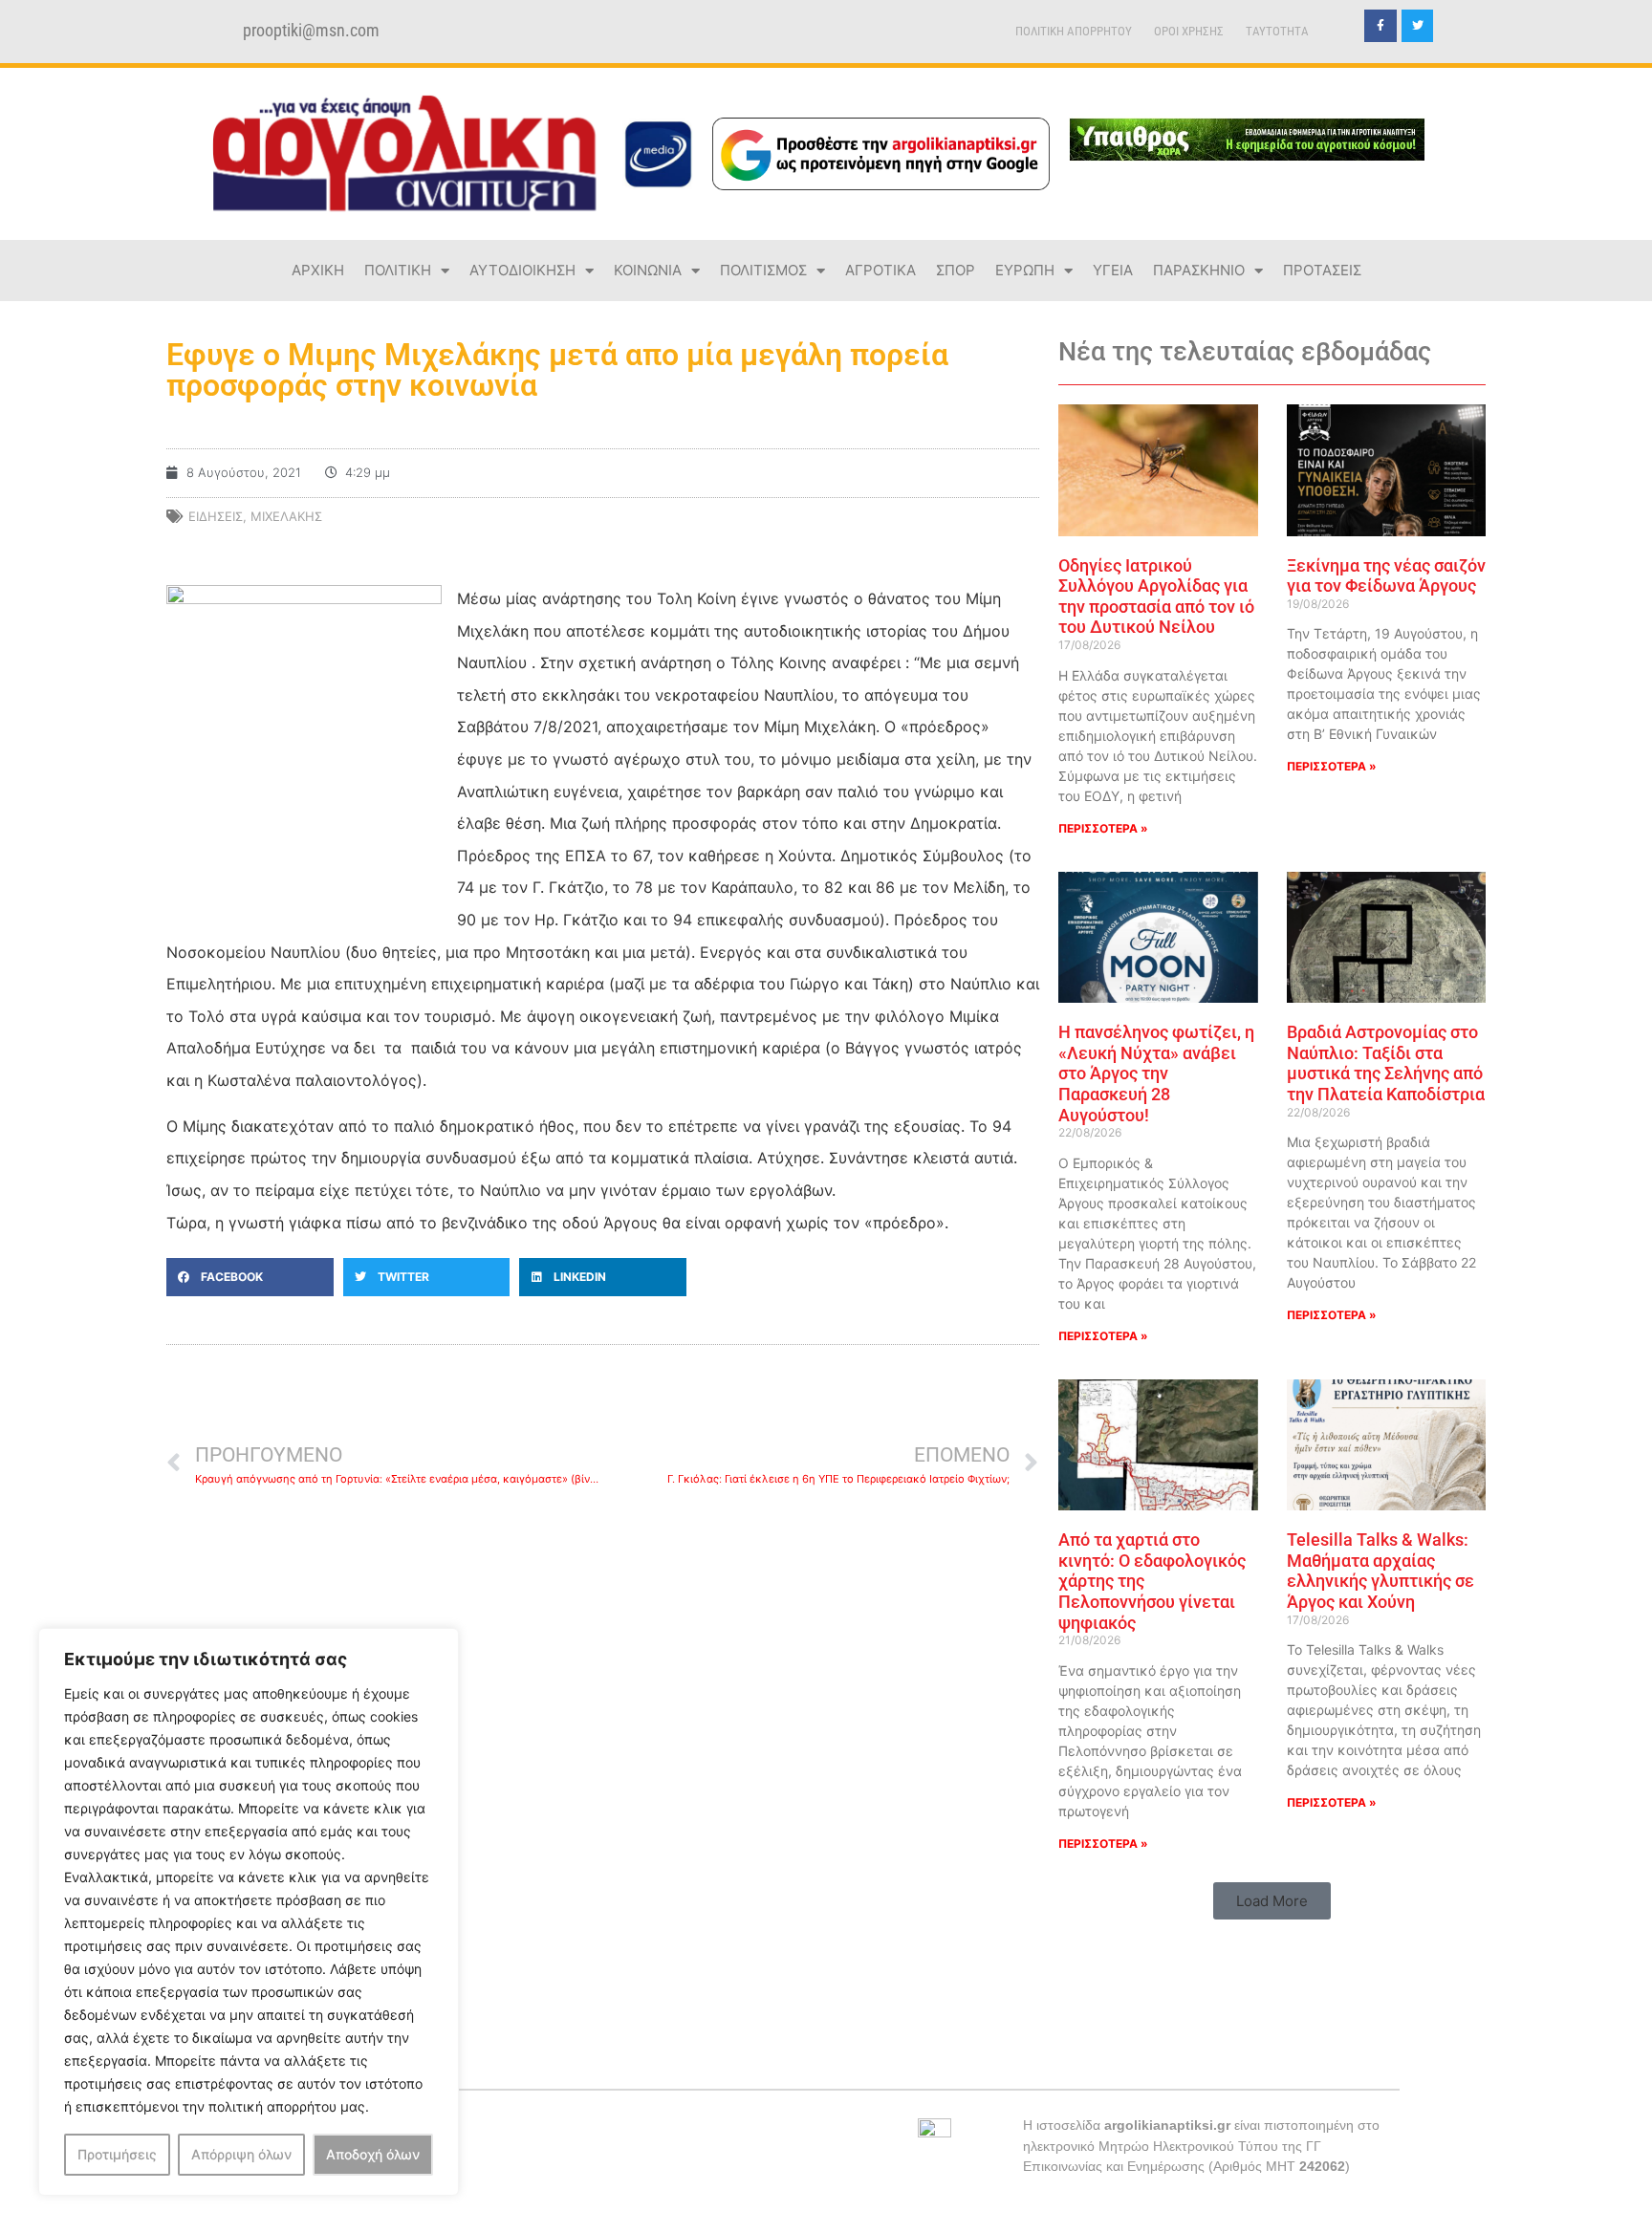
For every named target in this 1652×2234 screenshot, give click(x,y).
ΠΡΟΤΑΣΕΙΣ (1322, 270)
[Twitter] (1418, 26)
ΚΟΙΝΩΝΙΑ (648, 270)
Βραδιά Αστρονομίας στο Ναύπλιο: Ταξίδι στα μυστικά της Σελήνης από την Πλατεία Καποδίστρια (1386, 1063)
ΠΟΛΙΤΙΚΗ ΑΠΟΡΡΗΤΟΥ (1074, 31)
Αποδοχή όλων (373, 2154)
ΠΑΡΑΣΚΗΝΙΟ (1199, 270)
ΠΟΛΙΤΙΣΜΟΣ (763, 270)
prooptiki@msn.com (311, 31)
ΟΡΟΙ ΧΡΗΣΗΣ (1189, 31)
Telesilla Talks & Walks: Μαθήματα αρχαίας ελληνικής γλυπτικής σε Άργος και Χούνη (1380, 1571)
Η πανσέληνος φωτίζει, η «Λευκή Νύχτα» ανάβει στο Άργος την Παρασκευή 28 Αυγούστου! (1156, 1073)
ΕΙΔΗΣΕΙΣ (216, 516)
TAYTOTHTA (1277, 31)
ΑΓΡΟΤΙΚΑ (880, 270)
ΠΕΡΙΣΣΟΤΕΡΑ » (1103, 828)
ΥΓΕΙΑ (1113, 270)
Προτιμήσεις (117, 2154)
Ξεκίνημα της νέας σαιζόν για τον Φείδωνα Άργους (1386, 576)
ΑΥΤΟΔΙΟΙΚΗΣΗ (522, 270)
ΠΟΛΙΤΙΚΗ (398, 270)
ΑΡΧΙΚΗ (318, 270)
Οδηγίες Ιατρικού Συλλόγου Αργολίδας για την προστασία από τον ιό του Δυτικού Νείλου (1156, 596)
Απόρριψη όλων (241, 2154)
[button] (250, 1277)
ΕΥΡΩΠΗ (1025, 270)
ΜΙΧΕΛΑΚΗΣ (286, 516)
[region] (249, 1912)
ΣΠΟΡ (956, 270)
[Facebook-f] (1380, 26)
